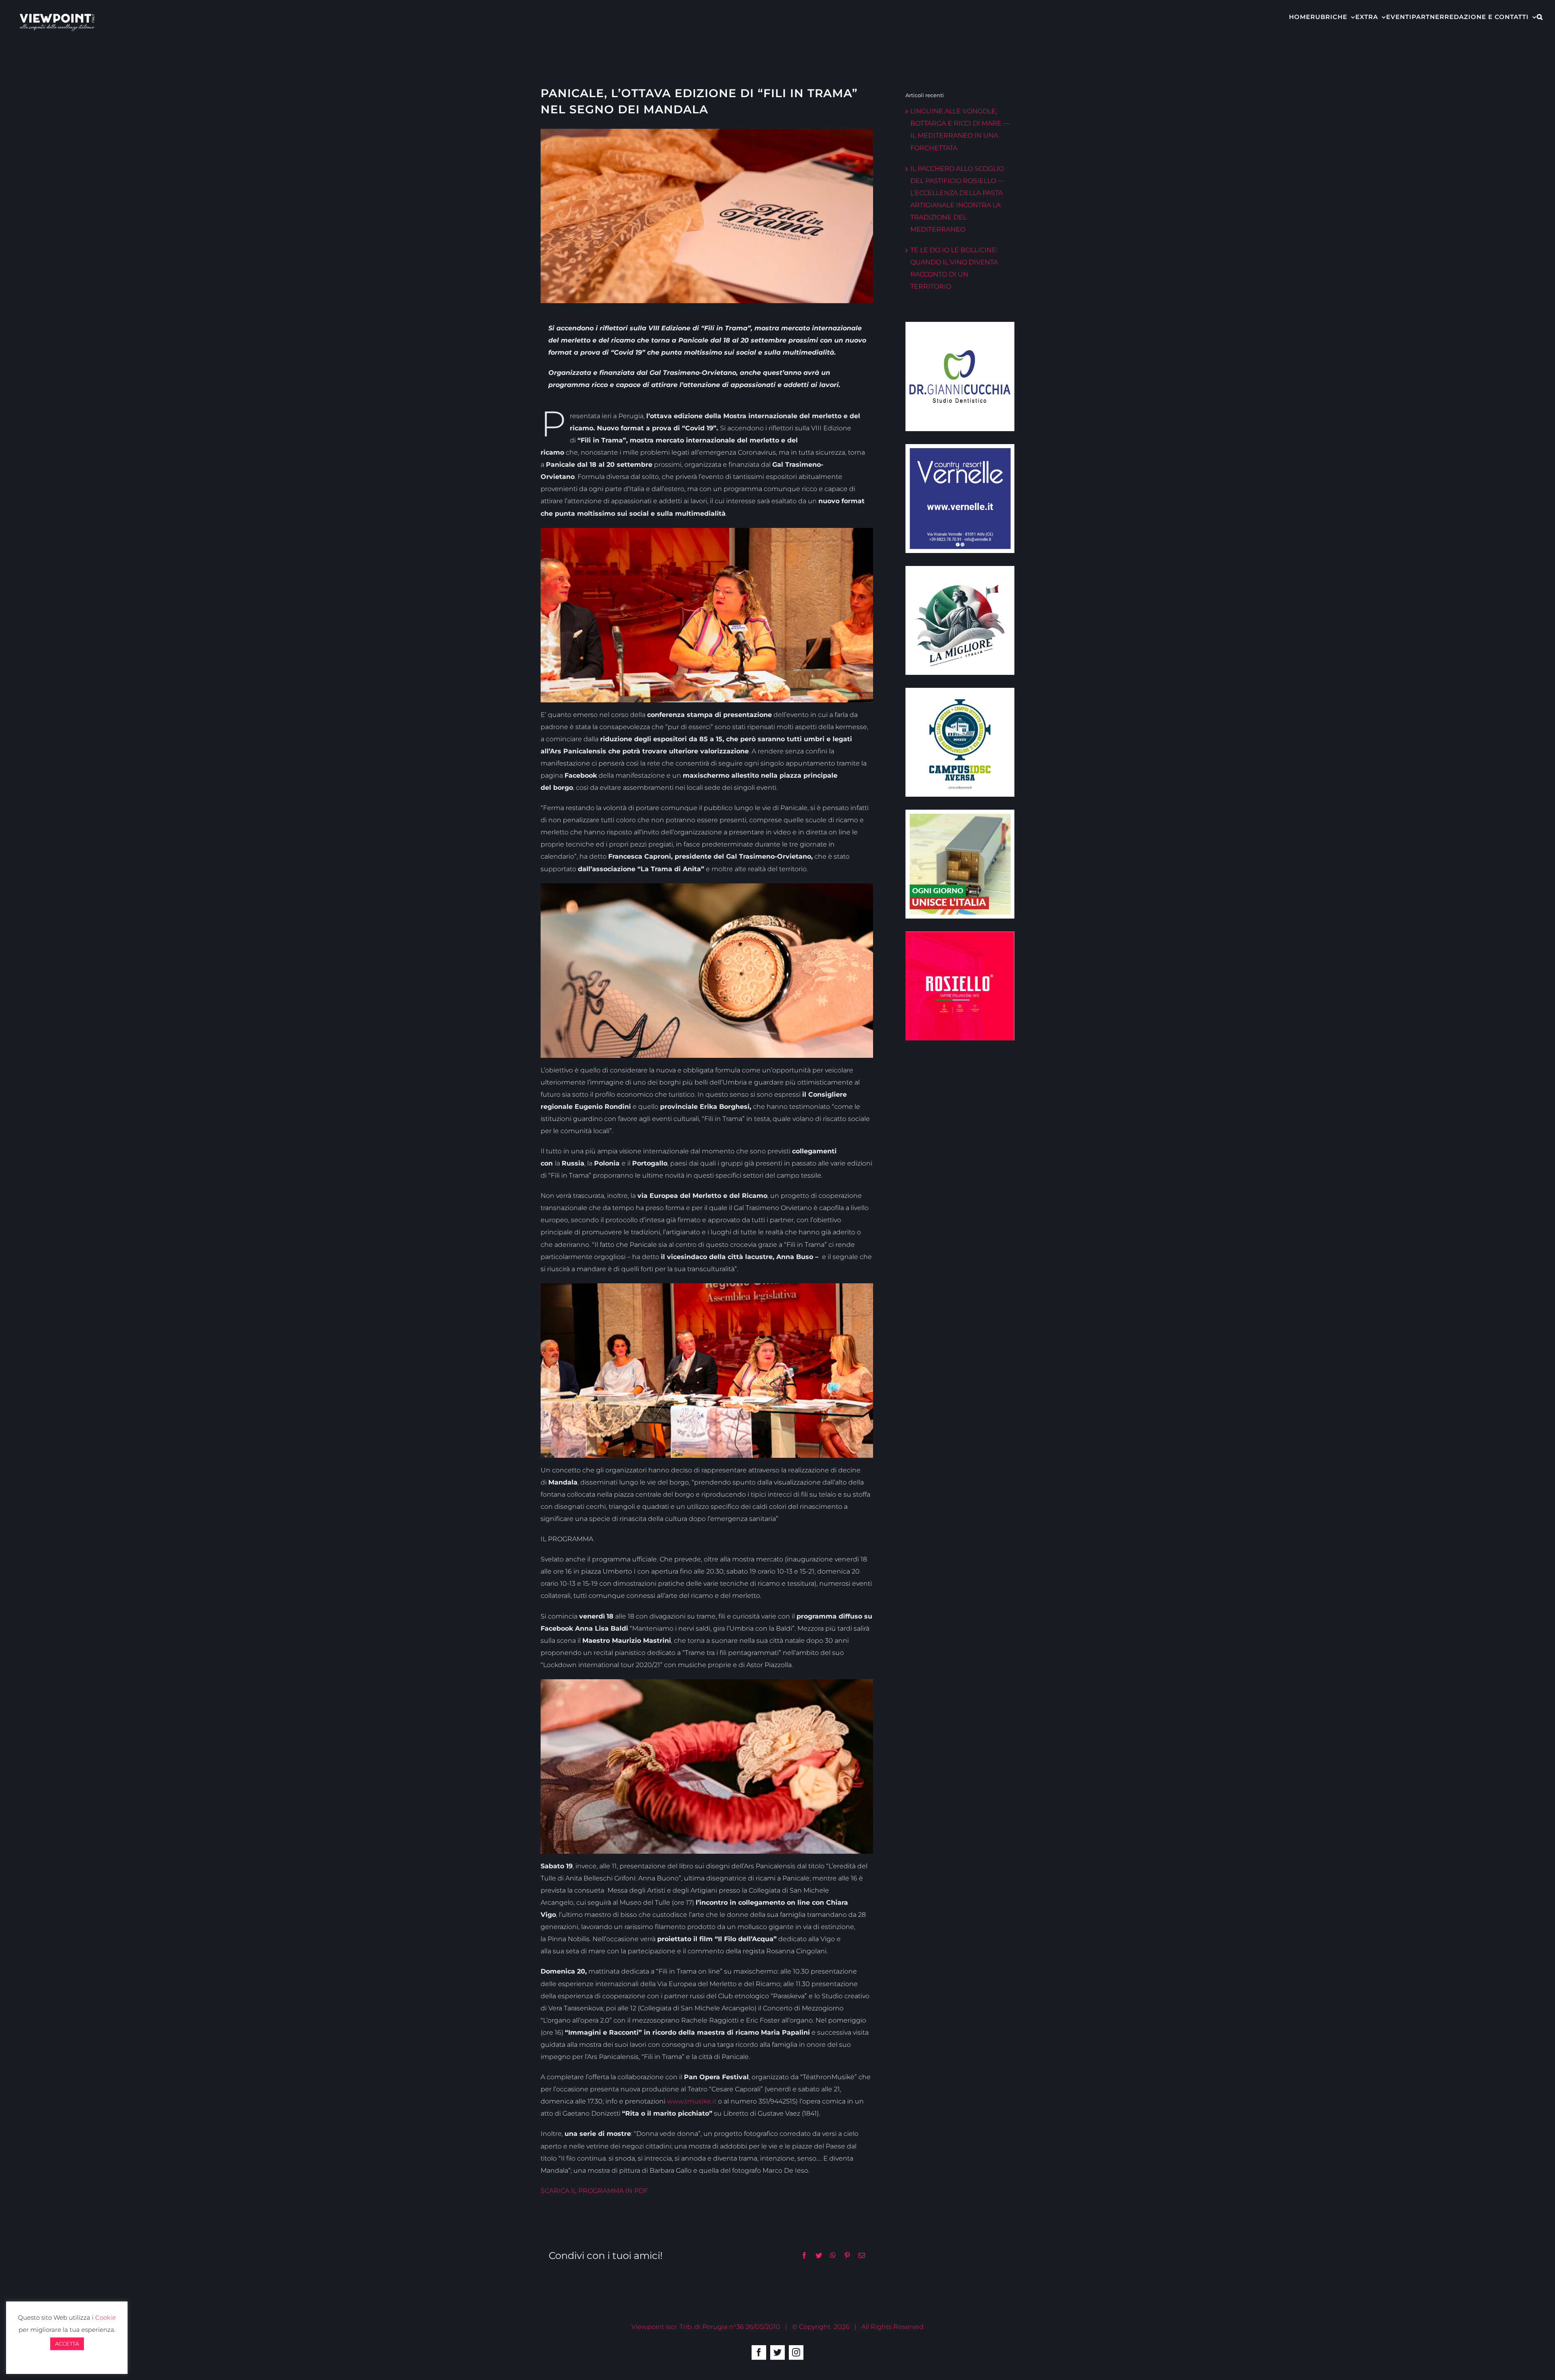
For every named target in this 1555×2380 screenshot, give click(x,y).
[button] (1540, 16)
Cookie (105, 2317)
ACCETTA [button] (67, 2344)
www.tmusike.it (692, 2101)
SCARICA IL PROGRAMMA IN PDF (594, 2191)
